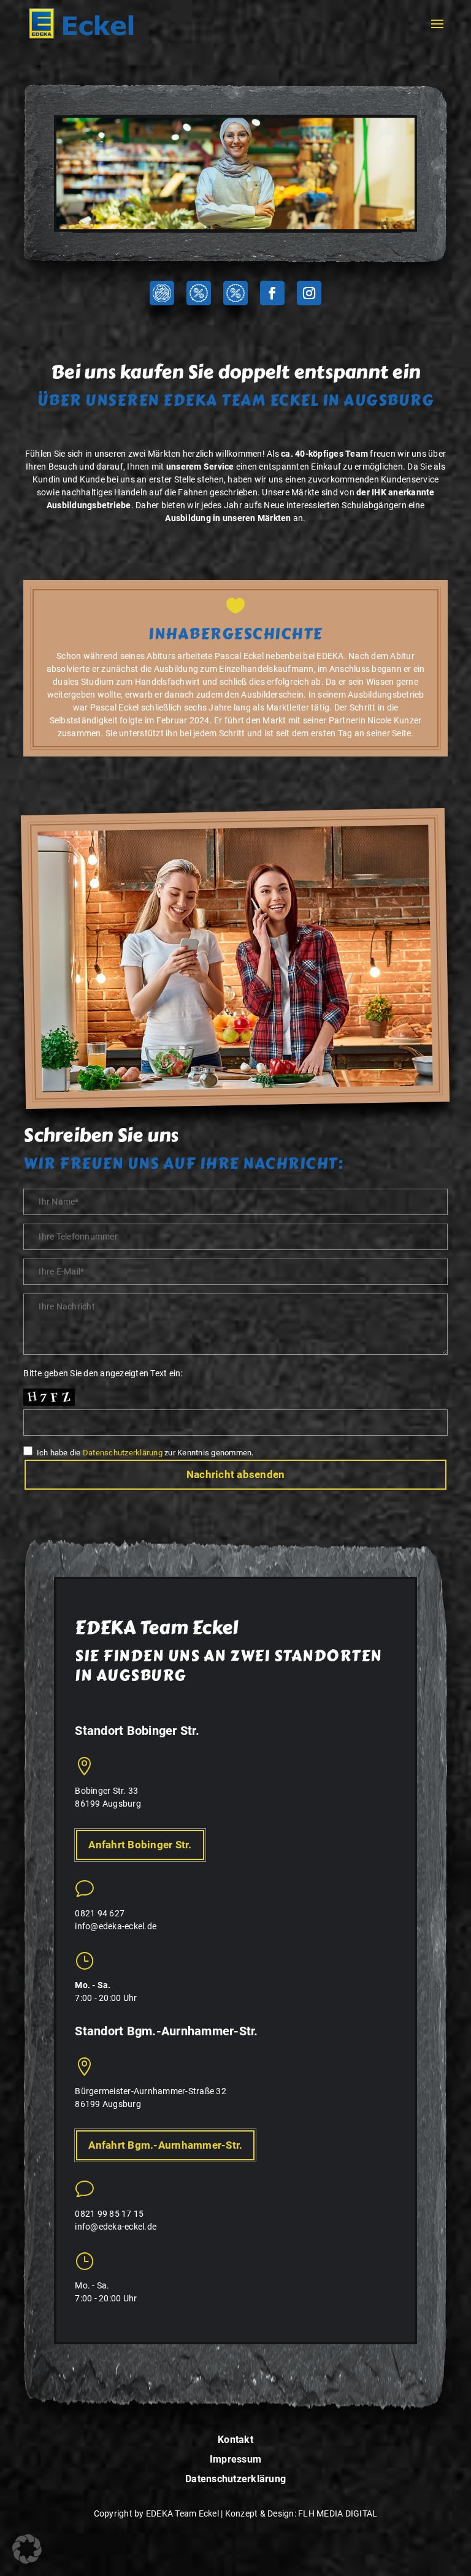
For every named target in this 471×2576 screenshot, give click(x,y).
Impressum (235, 2460)
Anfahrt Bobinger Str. (140, 1845)
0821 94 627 (100, 1913)
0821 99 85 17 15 (109, 2214)
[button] (27, 2549)
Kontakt (235, 2440)
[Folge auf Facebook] (272, 293)
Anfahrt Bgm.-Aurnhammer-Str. (165, 2145)
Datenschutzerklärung (123, 1453)
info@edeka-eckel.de (116, 1926)
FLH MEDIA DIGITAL (338, 2513)
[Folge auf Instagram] (309, 293)
